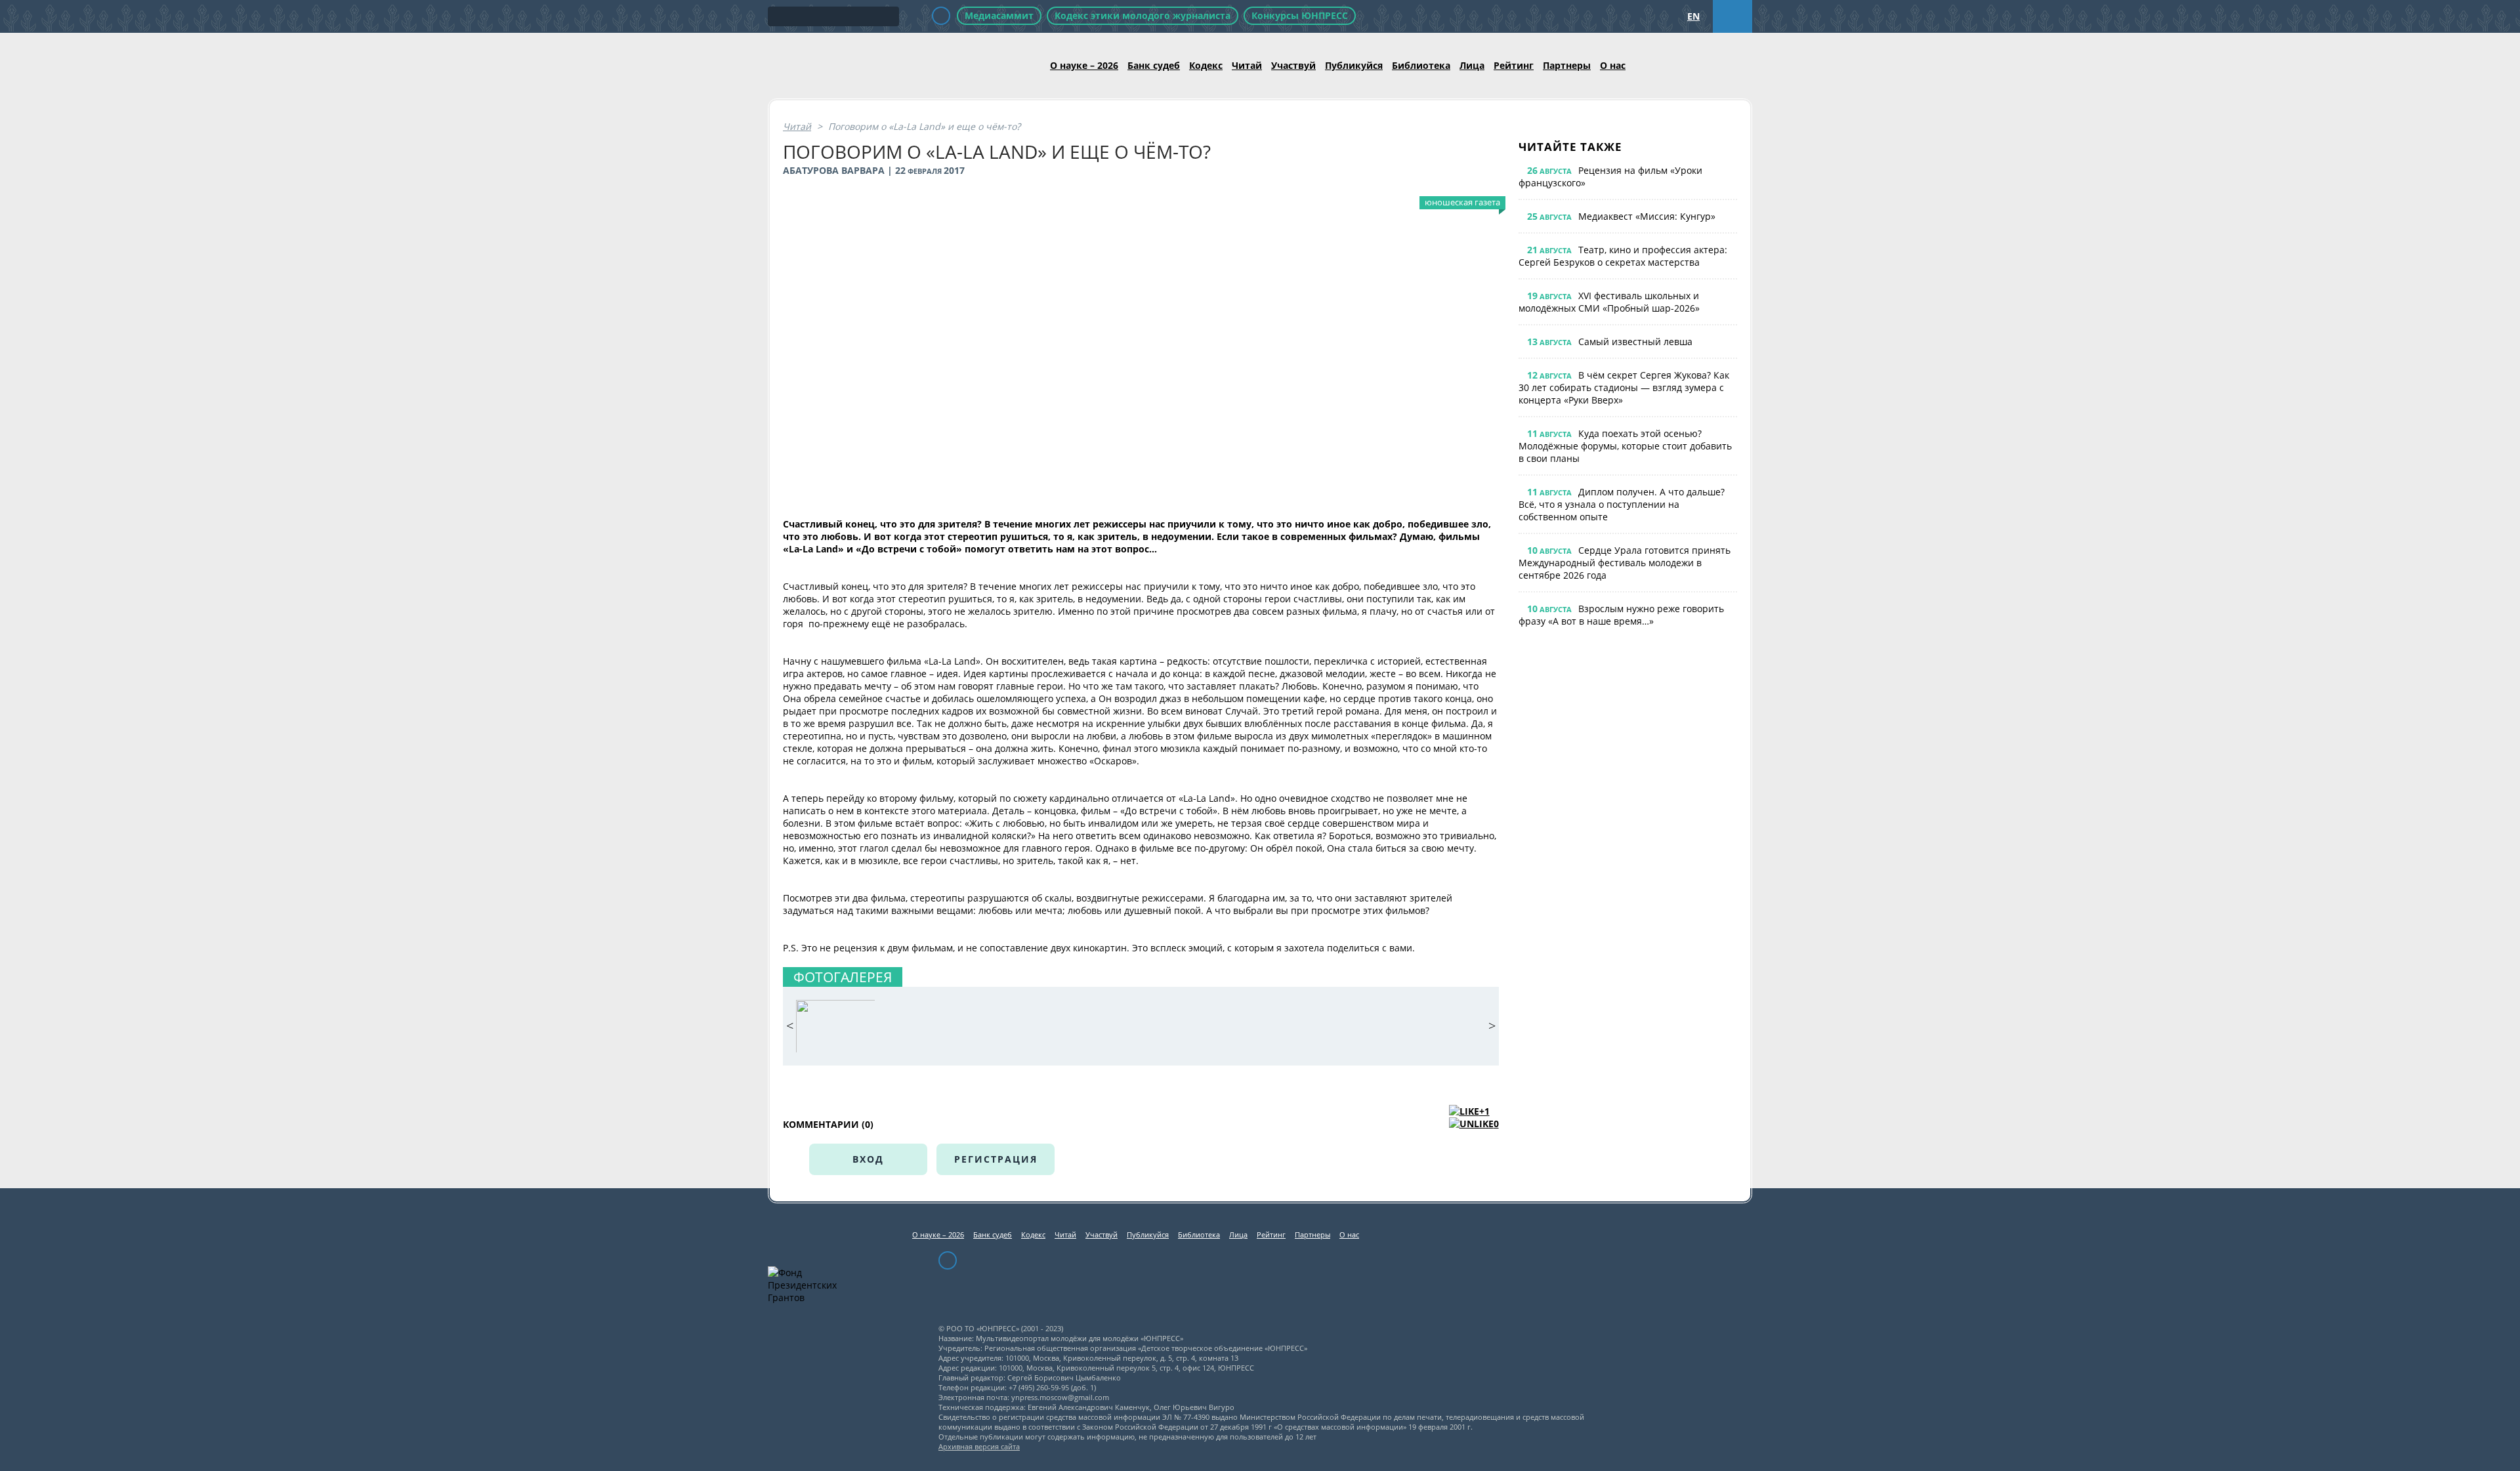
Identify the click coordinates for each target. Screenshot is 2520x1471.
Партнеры (1567, 65)
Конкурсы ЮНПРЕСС (1300, 15)
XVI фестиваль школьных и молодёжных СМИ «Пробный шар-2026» (1609, 302)
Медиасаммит (999, 15)
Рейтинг (1514, 65)
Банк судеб (1154, 65)
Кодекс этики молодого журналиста (1143, 15)
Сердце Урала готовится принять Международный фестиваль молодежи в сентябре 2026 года (1625, 563)
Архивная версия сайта (979, 1446)
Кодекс (1206, 65)
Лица (1472, 65)
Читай (1247, 65)
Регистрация (996, 1159)
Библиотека (1421, 65)
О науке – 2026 (1084, 65)
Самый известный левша (1635, 342)
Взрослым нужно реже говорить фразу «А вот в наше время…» (1621, 615)
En (1693, 16)
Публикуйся (1354, 65)
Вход (868, 1159)
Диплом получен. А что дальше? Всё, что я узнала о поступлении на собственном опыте (1622, 504)
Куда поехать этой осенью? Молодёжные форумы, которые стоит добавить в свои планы (1625, 446)
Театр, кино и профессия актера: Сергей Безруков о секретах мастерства (1623, 256)
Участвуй (1293, 65)
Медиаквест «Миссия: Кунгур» (1647, 216)
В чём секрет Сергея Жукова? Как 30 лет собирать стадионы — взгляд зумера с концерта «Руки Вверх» (1624, 387)
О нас (1613, 65)
